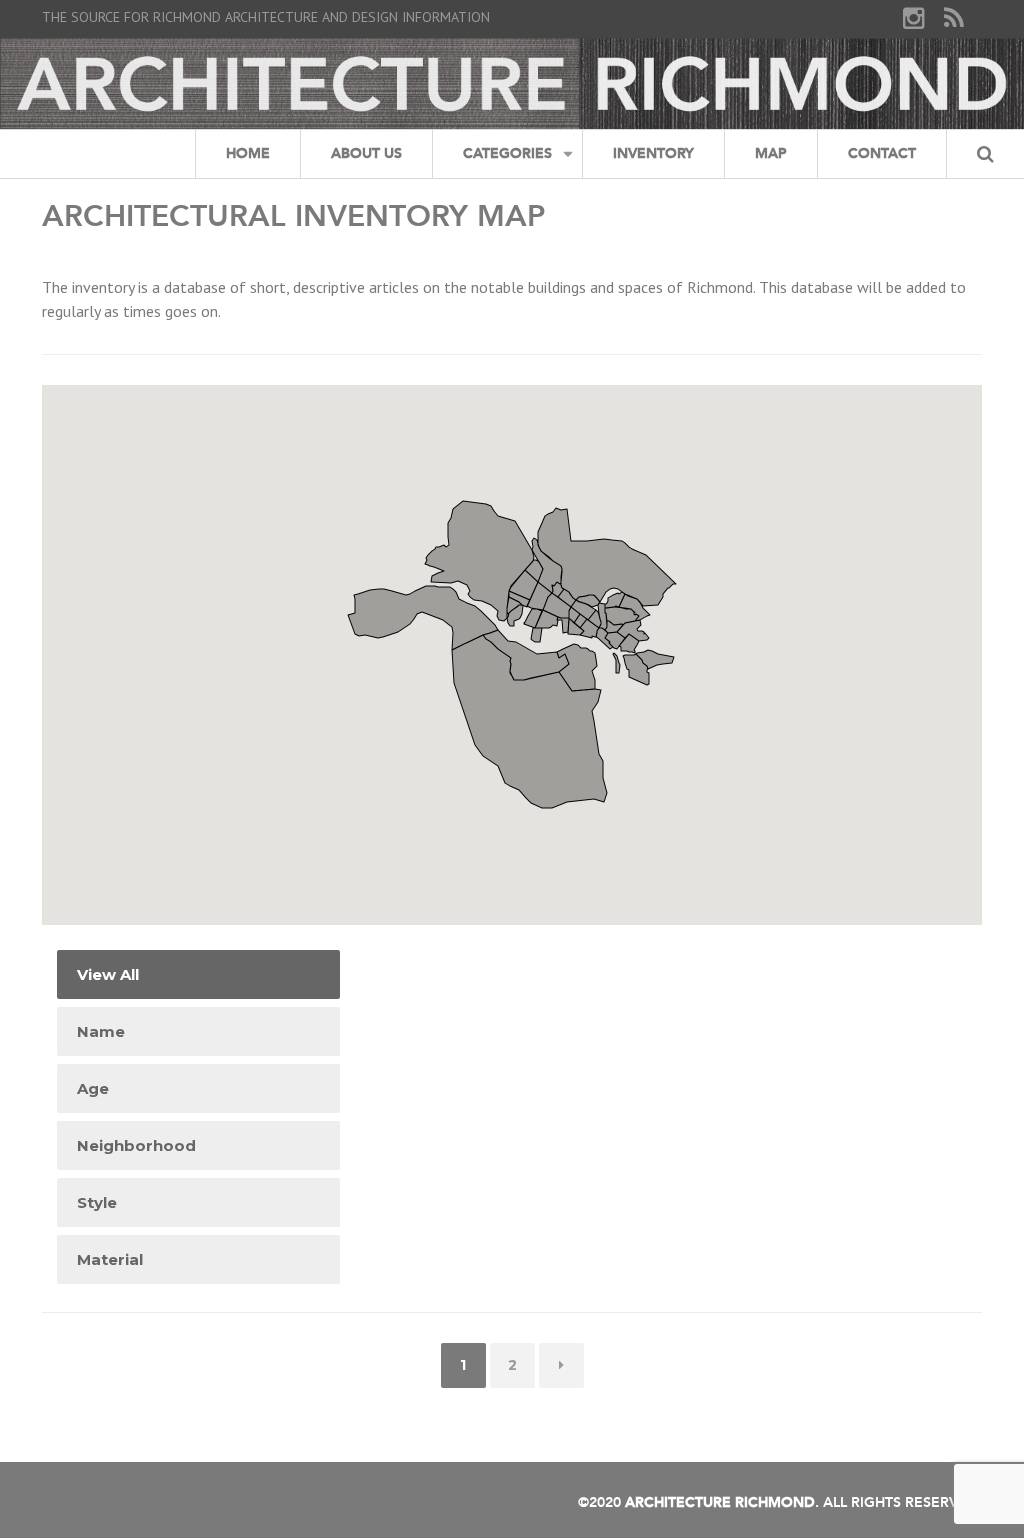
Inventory (653, 153)
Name (101, 1031)
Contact (882, 153)
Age (93, 1088)
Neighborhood (136, 1145)
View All (108, 974)
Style (97, 1202)
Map (771, 153)
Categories (507, 153)
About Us (366, 153)
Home (248, 153)
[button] (597, 614)
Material (110, 1259)
